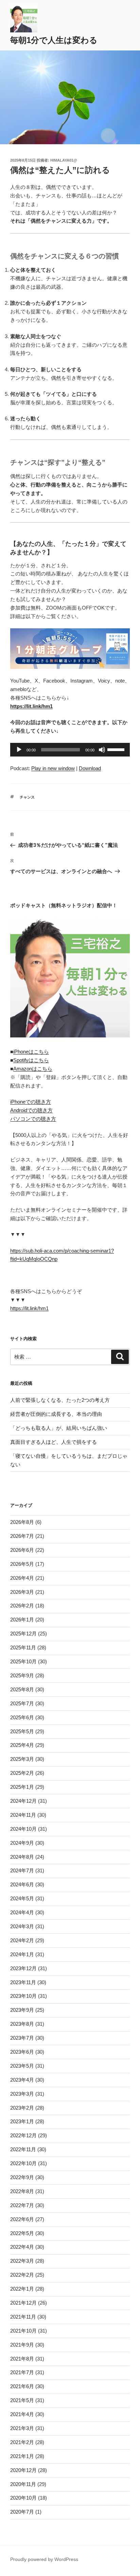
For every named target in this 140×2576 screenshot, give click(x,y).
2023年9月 (22, 2010)
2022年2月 (22, 2275)
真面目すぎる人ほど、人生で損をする (54, 1442)
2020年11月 (23, 2484)
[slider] (117, 749)
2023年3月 (22, 2094)
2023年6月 (22, 2052)
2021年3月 (22, 2428)
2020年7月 (22, 2512)
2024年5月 (22, 1898)
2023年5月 (22, 2066)
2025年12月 (23, 1634)
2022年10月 (23, 2163)
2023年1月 (22, 2121)
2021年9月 (22, 2345)
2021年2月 (22, 2442)
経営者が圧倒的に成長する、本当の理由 (56, 1414)
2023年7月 (22, 2038)
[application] (70, 750)
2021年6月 (22, 2386)
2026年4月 (22, 1578)
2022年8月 (22, 2191)
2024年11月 (23, 1815)
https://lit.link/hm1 (29, 1308)
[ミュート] (102, 750)
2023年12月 (23, 1968)
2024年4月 (22, 1912)
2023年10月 (23, 1996)
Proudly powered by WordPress (44, 2559)
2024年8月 (22, 1857)
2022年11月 (23, 2149)
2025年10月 (23, 1661)
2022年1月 (22, 2289)
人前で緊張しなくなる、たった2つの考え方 (60, 1400)
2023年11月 (23, 1982)
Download (90, 768)
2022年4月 (22, 2247)
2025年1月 (22, 1787)
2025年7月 (22, 1703)
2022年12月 (23, 2135)
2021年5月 (22, 2400)
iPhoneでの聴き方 (31, 1102)
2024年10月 (23, 1829)
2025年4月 (22, 1745)
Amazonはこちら (33, 1069)
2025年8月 (22, 1689)
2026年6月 (22, 1550)
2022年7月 (22, 2205)
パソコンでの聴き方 (33, 1119)
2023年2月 (22, 2108)
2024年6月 (22, 1884)
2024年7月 (22, 1870)
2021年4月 (22, 2414)
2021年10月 (23, 2331)
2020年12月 (23, 2470)
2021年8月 (22, 2359)
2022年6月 (22, 2219)
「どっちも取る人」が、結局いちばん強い (59, 1428)
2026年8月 (22, 1522)
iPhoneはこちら (31, 1052)
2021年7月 (22, 2372)
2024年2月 (22, 1940)
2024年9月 (22, 1843)
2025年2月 (22, 1773)
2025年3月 (22, 1759)
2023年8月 (22, 2024)
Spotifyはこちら (31, 1060)
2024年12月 (23, 1801)
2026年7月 (22, 1536)
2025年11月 (23, 1648)
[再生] (19, 750)
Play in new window (53, 768)
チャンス (27, 797)
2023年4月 (22, 2080)
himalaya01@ (64, 160)
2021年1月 (22, 2456)
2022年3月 (22, 2261)
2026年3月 (22, 1592)
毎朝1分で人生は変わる (54, 40)
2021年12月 (23, 2303)
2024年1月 (22, 1954)
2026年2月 (22, 1606)
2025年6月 (22, 1717)
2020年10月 (23, 2498)
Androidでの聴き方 (31, 1110)
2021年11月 (23, 2317)
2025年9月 (22, 1675)
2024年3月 (22, 1926)
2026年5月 (22, 1564)
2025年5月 (22, 1731)
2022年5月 (22, 2233)
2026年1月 (22, 1620)
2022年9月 (22, 2177)
